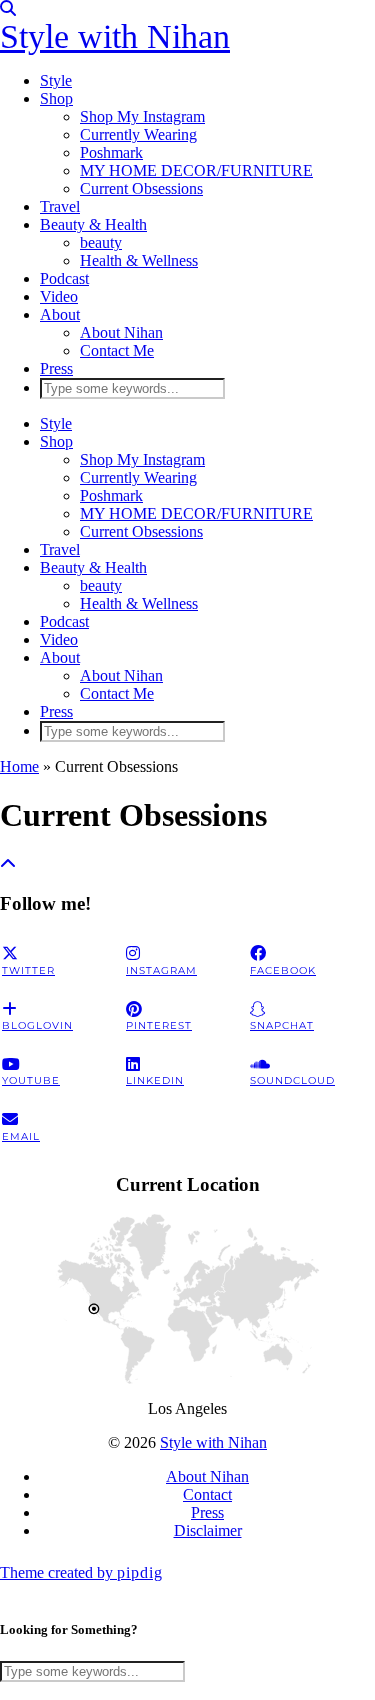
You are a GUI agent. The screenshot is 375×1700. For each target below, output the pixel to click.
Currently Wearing (138, 134)
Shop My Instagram (142, 116)
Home (19, 766)
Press (56, 368)
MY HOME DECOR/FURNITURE (196, 170)
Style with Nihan (115, 36)
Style (56, 80)
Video (59, 296)
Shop (56, 98)
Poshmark (111, 152)
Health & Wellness (139, 260)
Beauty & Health (93, 224)
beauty (101, 242)
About (60, 314)
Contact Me (117, 350)
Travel (60, 206)
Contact (207, 1494)
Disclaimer (208, 1530)
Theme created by (81, 1572)
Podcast (64, 278)
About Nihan (121, 332)
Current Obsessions (141, 188)
